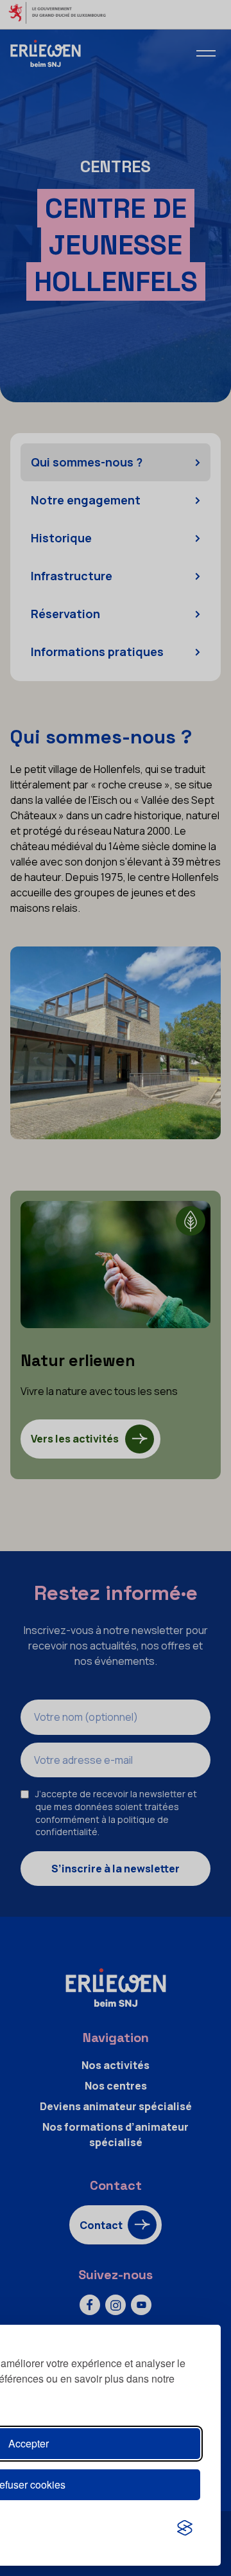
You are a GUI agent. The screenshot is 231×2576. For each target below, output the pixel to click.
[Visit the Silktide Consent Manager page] (185, 2528)
